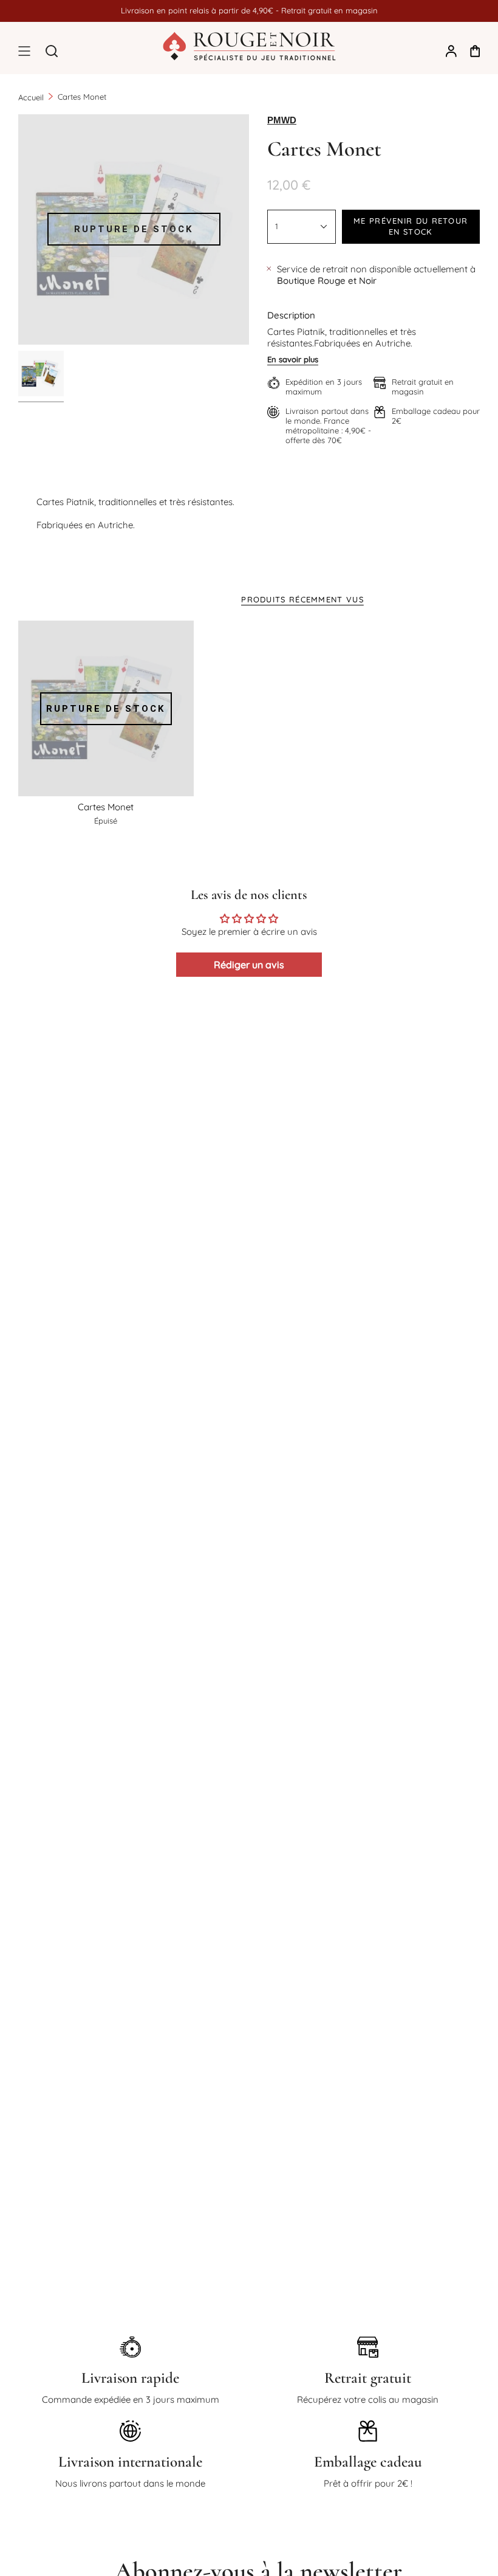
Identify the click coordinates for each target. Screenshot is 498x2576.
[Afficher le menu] (24, 51)
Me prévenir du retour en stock (411, 226)
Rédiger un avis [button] (249, 965)
